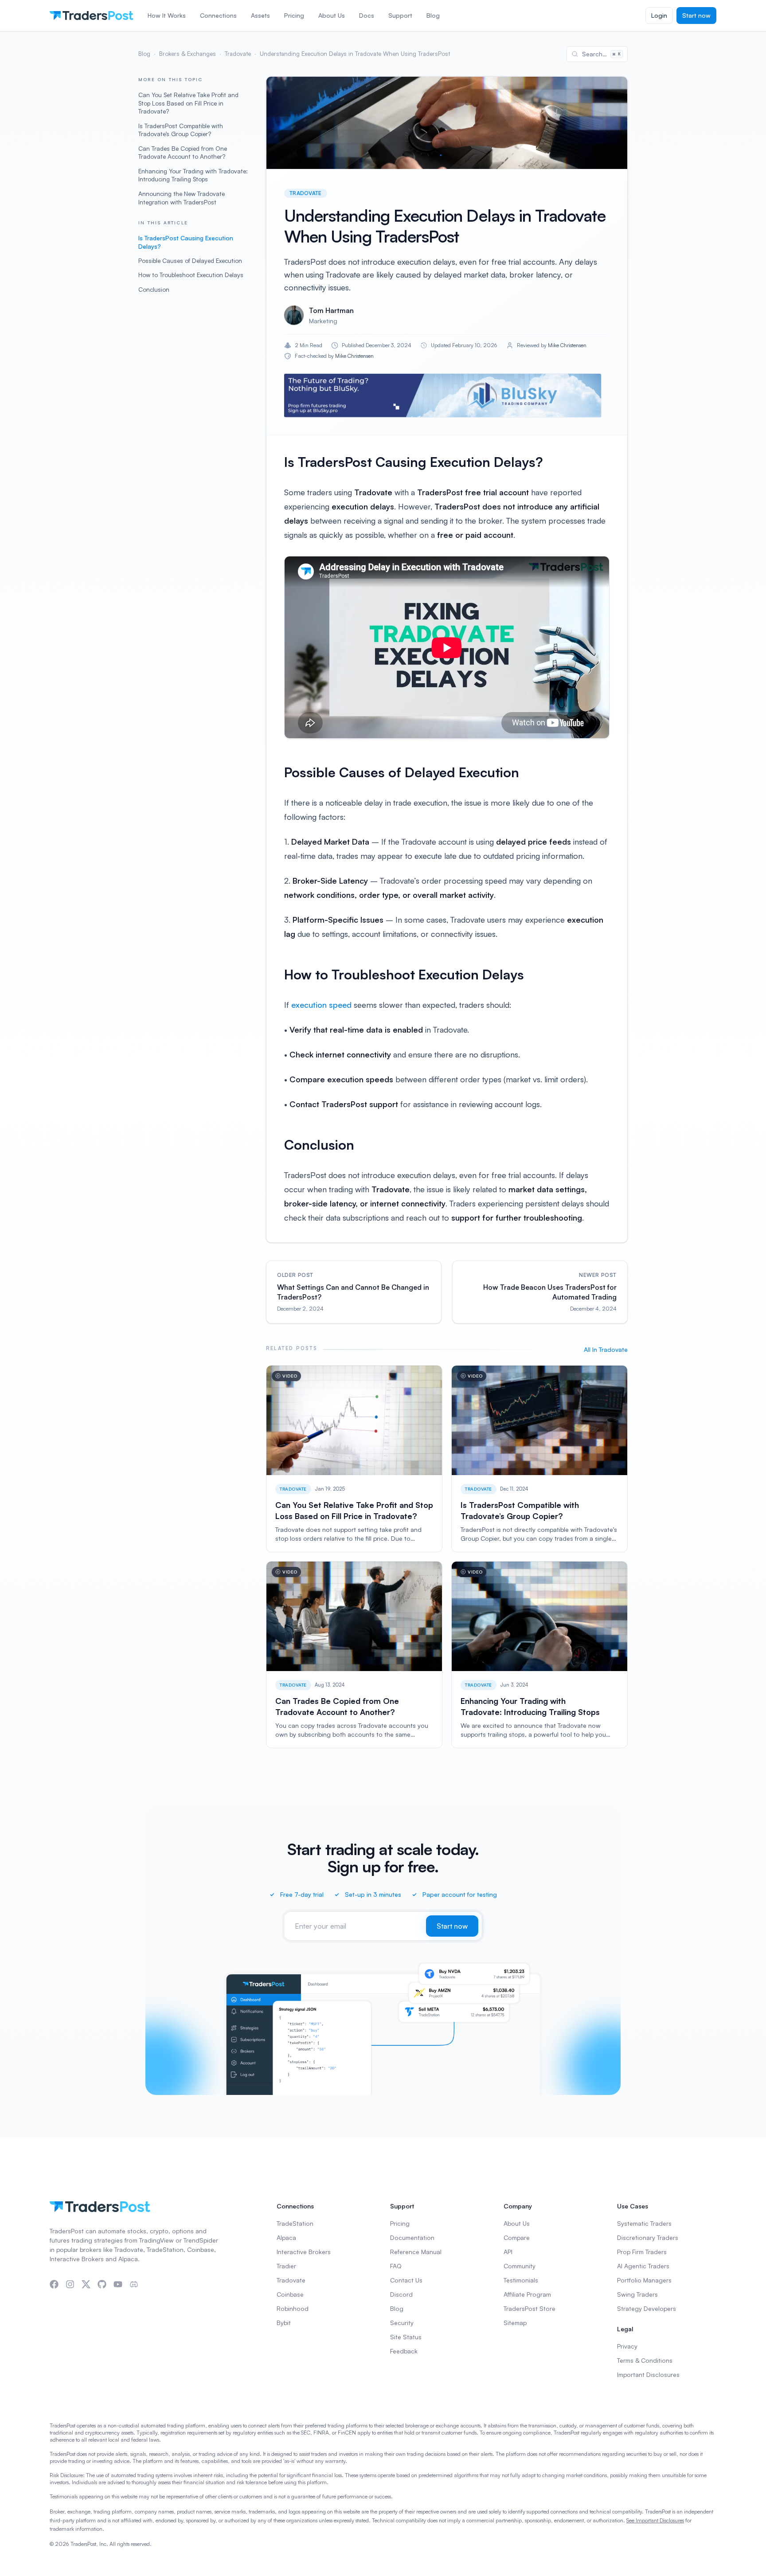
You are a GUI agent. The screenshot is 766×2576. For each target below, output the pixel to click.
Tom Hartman (331, 310)
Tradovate (238, 54)
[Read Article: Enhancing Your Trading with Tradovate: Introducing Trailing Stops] (539, 1655)
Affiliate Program (527, 2294)
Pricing (294, 15)
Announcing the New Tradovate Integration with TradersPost (182, 198)
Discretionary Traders (648, 2237)
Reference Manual (416, 2252)
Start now (696, 15)
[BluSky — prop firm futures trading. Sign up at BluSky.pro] (443, 395)
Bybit (284, 2323)
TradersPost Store (530, 2308)
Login (659, 15)
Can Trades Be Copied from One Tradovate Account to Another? (183, 153)
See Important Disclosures (655, 2520)
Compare (517, 2237)
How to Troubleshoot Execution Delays (191, 275)
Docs (367, 15)
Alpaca (286, 2237)
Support (400, 15)
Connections (218, 15)
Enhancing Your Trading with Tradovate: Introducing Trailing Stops (193, 175)
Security (402, 2323)
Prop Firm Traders (642, 2252)
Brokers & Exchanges (188, 54)
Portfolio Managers (644, 2280)
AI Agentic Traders (643, 2266)
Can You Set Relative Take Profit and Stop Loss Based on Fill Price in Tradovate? (188, 103)
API (508, 2252)
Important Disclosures (648, 2374)
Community (520, 2266)
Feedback (404, 2351)
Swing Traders (637, 2294)
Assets (260, 15)
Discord (401, 2294)
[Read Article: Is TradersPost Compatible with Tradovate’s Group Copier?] (539, 1459)
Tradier (286, 2266)
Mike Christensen (567, 345)
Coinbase (290, 2294)
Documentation (412, 2237)
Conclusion (154, 289)
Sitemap (515, 2323)
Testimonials (521, 2280)
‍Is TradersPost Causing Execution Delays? (186, 242)
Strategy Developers (647, 2308)
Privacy (627, 2346)
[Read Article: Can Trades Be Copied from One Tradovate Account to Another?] (354, 1655)
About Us (332, 15)
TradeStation (295, 2223)
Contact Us (406, 2280)
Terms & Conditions (645, 2360)
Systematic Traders (644, 2223)
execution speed (321, 1005)
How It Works (167, 15)
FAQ (396, 2266)
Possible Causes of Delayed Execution (190, 260)
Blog (433, 15)
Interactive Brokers (304, 2252)
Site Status (406, 2337)
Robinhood (293, 2308)
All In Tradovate (606, 1349)
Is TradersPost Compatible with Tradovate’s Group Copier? (181, 130)
